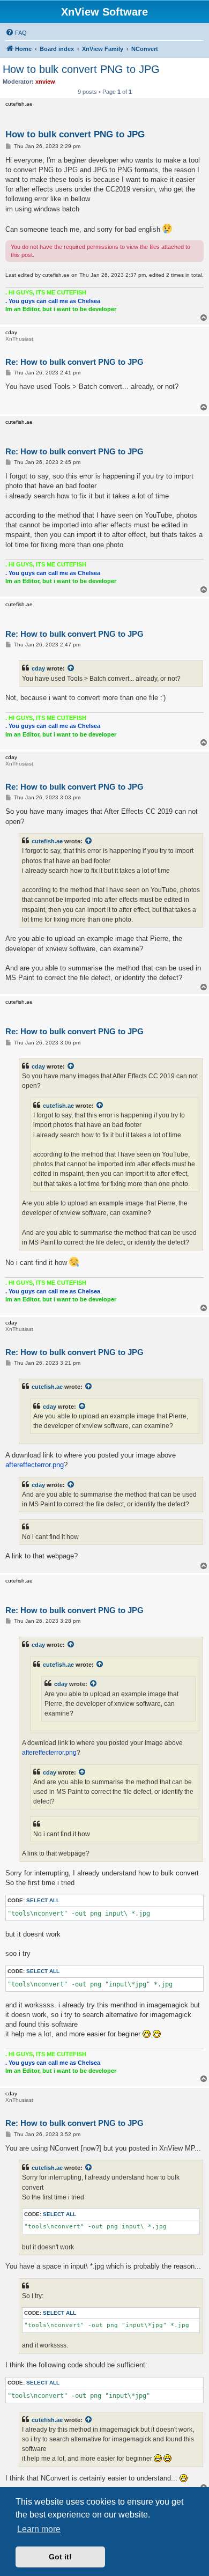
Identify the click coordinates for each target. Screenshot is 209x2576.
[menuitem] (16, 33)
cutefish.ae (47, 841)
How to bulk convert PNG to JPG (81, 69)
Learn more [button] (39, 2529)
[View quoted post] (71, 668)
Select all (43, 1900)
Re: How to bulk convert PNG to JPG (74, 362)
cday (38, 668)
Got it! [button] (60, 2557)
